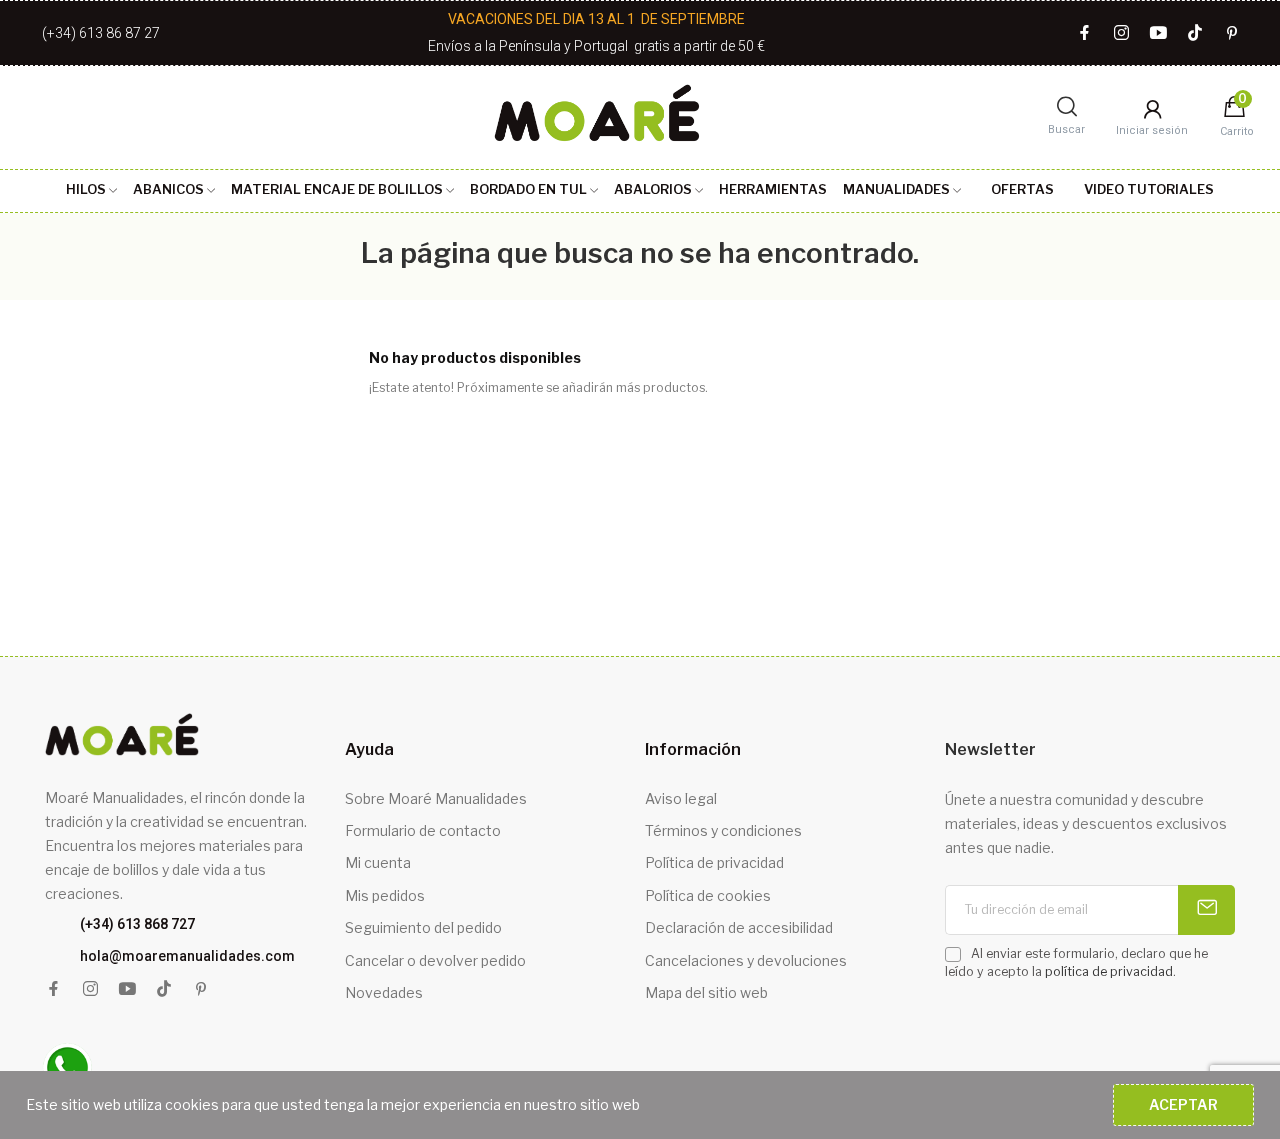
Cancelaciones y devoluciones (746, 960)
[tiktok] (1195, 33)
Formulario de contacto (423, 830)
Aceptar (1183, 1104)
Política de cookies (708, 895)
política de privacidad (1109, 971)
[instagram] (1121, 33)
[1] (1206, 910)
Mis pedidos (385, 895)
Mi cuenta (378, 862)
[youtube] (1158, 33)
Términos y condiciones (723, 830)
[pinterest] (1232, 33)
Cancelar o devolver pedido (435, 960)
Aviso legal (681, 798)
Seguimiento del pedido (423, 927)
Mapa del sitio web (706, 992)
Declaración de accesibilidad (739, 927)
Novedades (384, 992)
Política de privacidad (714, 862)
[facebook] (1084, 33)
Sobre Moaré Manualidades (436, 798)
